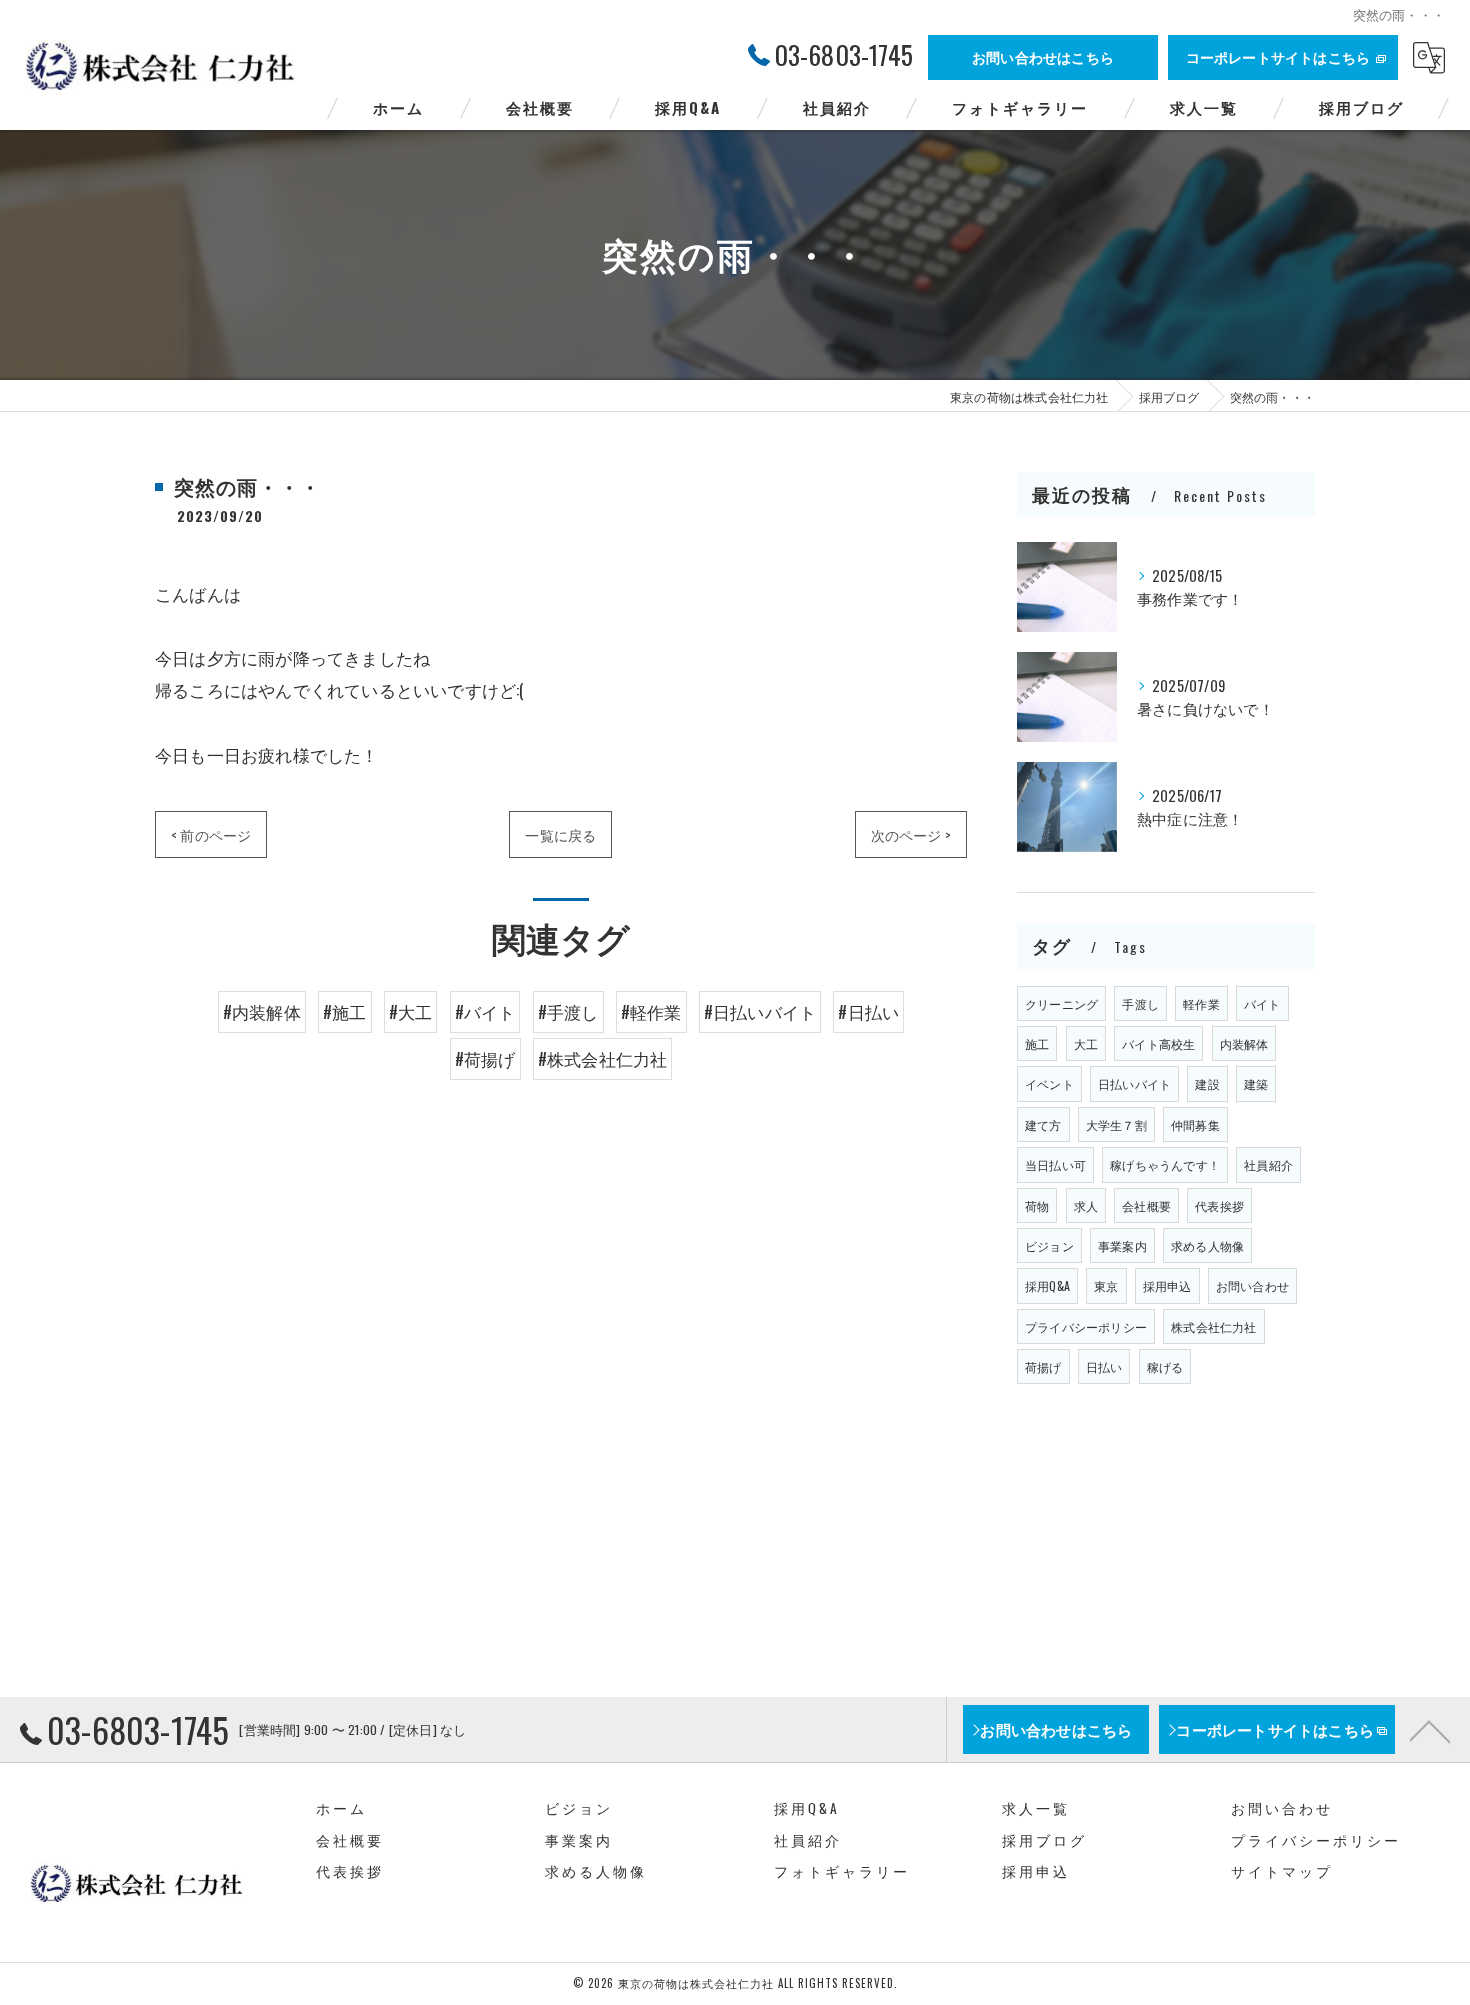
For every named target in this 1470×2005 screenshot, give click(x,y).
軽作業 (1201, 1003)
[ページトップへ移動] (1430, 1730)
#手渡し (568, 1011)
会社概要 (1146, 1205)
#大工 (411, 1011)
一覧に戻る (560, 834)
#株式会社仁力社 (603, 1058)
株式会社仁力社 (1213, 1326)
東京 (1106, 1285)
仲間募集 (1195, 1124)
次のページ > (911, 834)
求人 (1086, 1205)
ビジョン (1049, 1245)
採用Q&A (1047, 1285)
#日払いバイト (760, 1011)
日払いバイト (1134, 1083)
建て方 (1043, 1124)
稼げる (1165, 1366)
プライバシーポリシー (1086, 1326)
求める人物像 (1207, 1245)
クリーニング (1061, 1003)
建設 (1207, 1083)
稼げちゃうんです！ (1165, 1164)
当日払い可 (1055, 1164)
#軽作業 (651, 1011)
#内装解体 (262, 1011)
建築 (1256, 1083)
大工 (1086, 1043)
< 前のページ (211, 834)
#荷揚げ (485, 1058)
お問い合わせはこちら (1043, 56)
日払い (1104, 1366)
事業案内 (1122, 1245)
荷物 (1037, 1205)
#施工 (345, 1011)
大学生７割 (1116, 1124)
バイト (1262, 1003)
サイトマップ (1282, 1871)
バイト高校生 (1158, 1043)
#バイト (485, 1011)
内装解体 (1244, 1043)
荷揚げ (1043, 1366)
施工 (1037, 1043)
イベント (1049, 1083)
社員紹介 (1268, 1164)
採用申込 (1167, 1285)
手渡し (1140, 1003)
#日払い (868, 1011)
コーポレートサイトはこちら (1278, 56)
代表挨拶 (1219, 1205)
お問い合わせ (1252, 1285)
